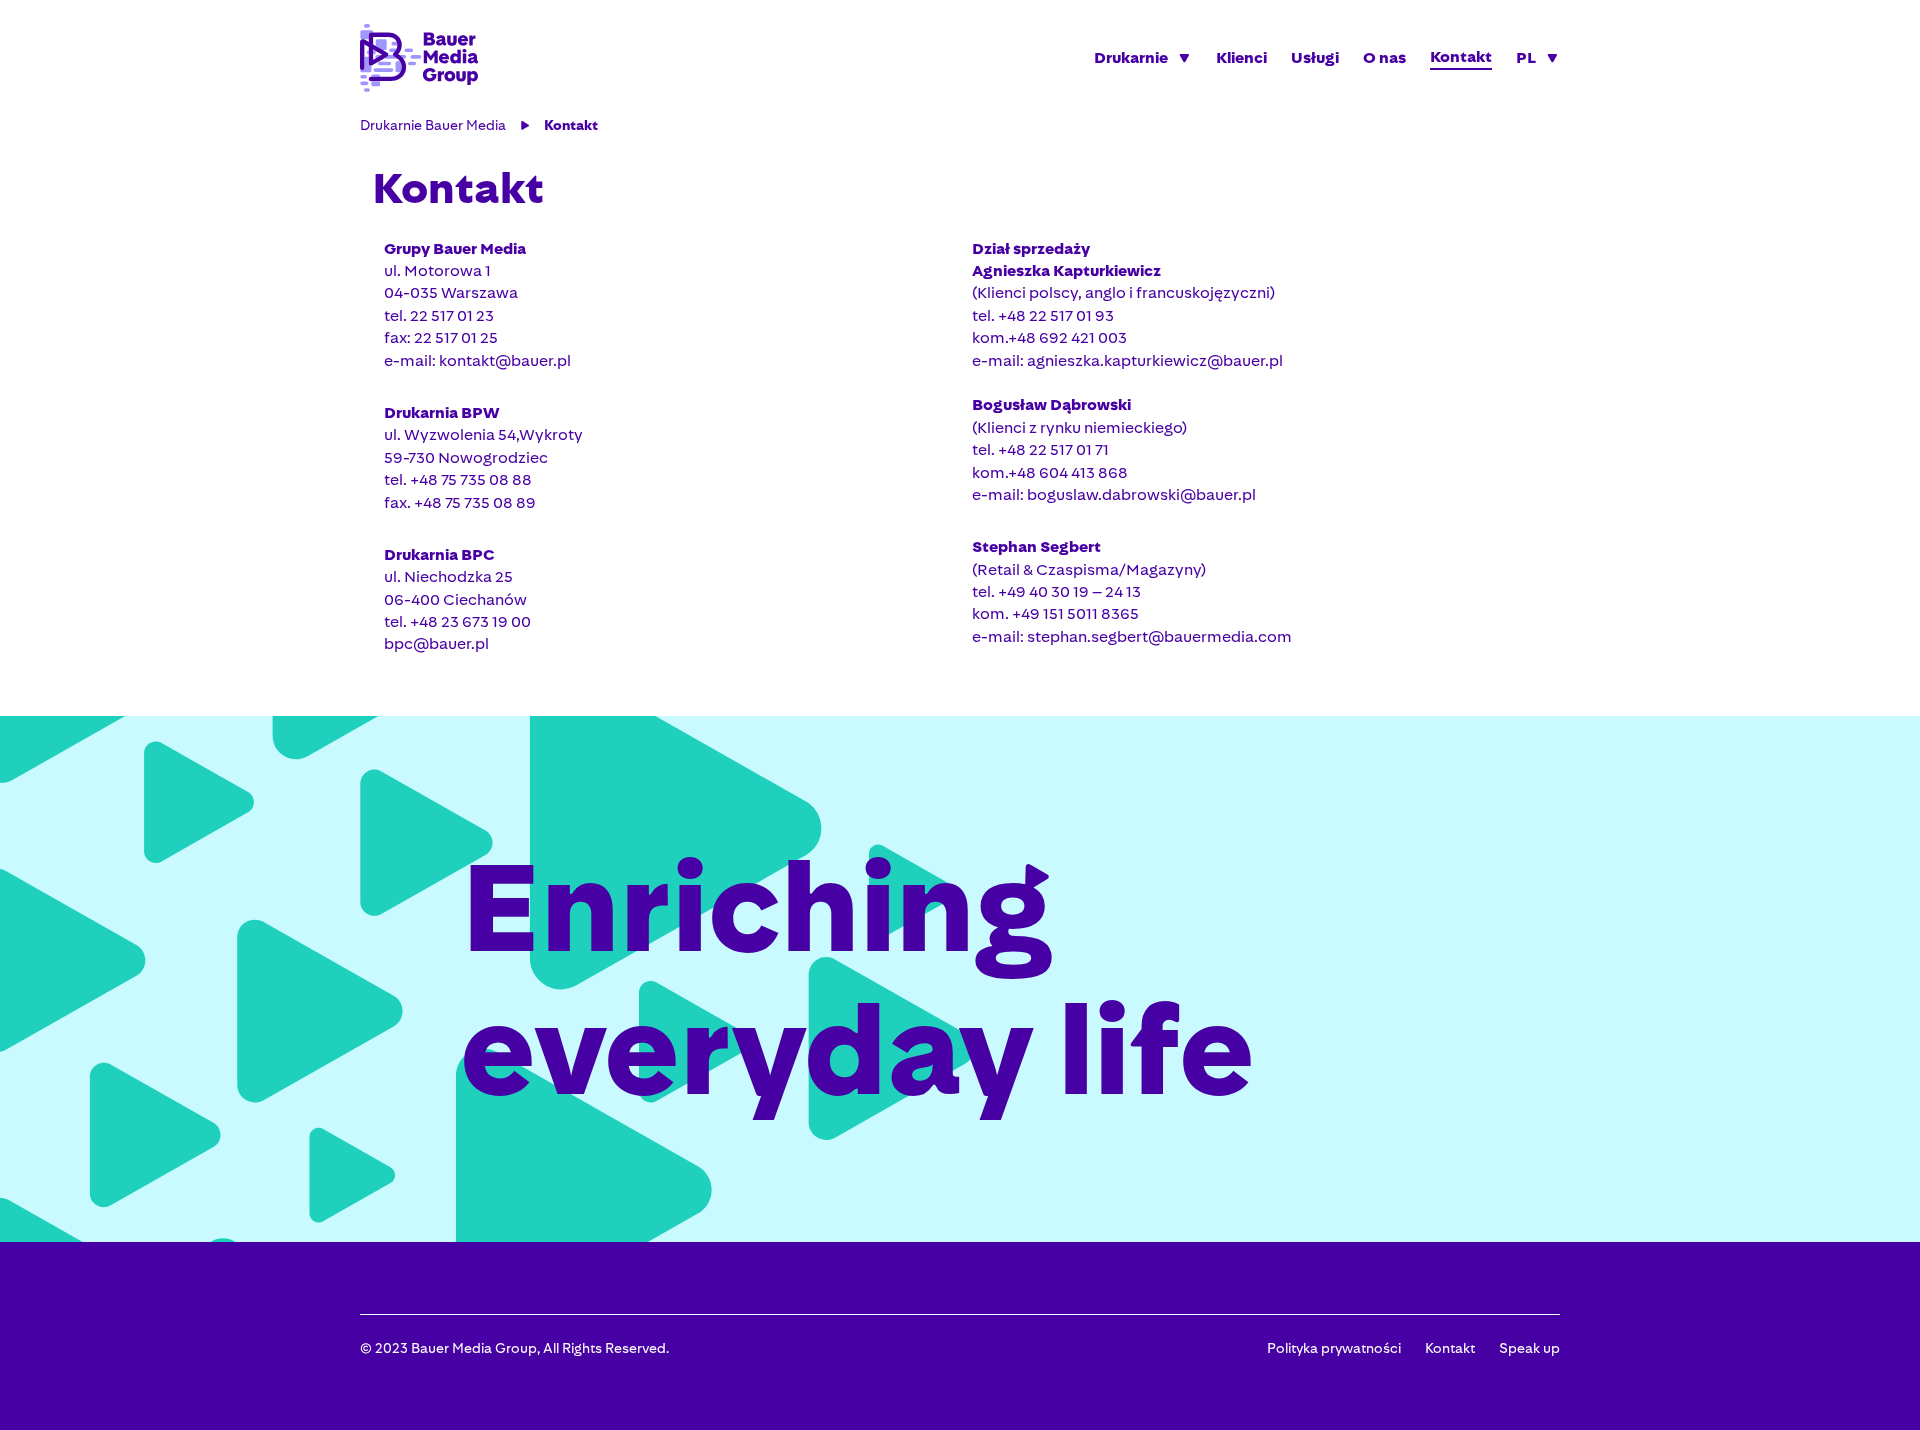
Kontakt (1461, 56)
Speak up (1529, 1348)
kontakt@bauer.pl (505, 360)
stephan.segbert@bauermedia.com (1159, 636)
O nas (1384, 57)
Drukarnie (1131, 57)
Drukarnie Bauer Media (433, 125)
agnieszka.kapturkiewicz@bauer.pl (1155, 360)
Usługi (1315, 57)
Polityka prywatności (1334, 1348)
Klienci (1241, 57)
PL (1526, 57)
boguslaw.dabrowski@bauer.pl (1141, 494)
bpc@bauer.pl (436, 643)
